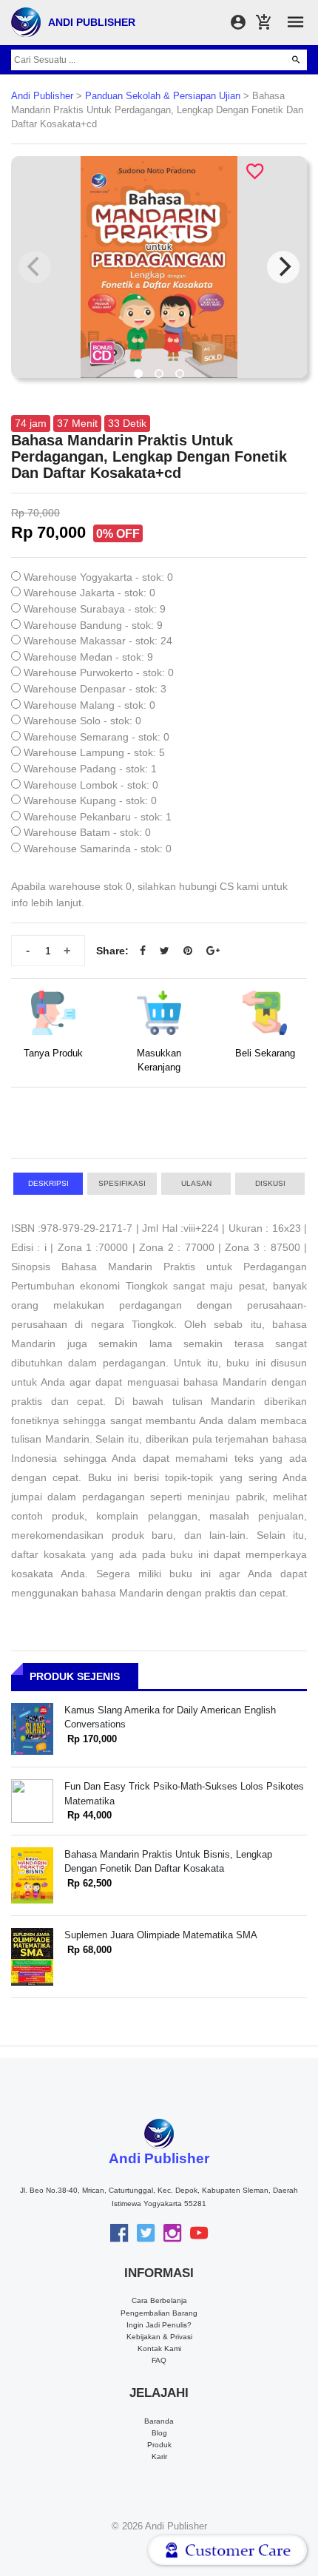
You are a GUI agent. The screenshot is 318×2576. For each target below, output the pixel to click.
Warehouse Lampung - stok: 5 (94, 752)
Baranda (159, 2421)
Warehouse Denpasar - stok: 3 (95, 689)
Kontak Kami (159, 2349)
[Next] (283, 267)
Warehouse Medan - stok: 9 (88, 657)
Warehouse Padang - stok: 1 (90, 769)
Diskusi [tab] (270, 1183)
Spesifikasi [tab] (122, 1183)
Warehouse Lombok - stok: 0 (91, 785)
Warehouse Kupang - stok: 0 (90, 800)
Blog (159, 2433)
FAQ (159, 2360)
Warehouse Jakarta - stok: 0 (89, 593)
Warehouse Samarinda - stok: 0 (98, 849)
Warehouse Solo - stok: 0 (82, 721)
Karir (159, 2457)
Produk (159, 2445)
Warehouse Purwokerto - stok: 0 (99, 672)
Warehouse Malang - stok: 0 (89, 705)
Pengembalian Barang (159, 2313)
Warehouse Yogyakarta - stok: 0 (98, 577)
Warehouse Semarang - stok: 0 (97, 737)
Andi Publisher (42, 96)
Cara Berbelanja (159, 2300)
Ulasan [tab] (196, 1183)
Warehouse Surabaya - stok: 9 (95, 609)
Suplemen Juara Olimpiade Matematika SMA (161, 1935)
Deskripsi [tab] (48, 1183)
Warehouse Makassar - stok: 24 (98, 641)
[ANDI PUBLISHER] (26, 21)
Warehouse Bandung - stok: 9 (93, 625)
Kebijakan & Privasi (159, 2337)
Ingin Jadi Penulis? (159, 2325)
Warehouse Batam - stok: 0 (87, 832)
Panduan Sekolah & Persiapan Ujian (163, 96)
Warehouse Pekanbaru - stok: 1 (98, 817)
